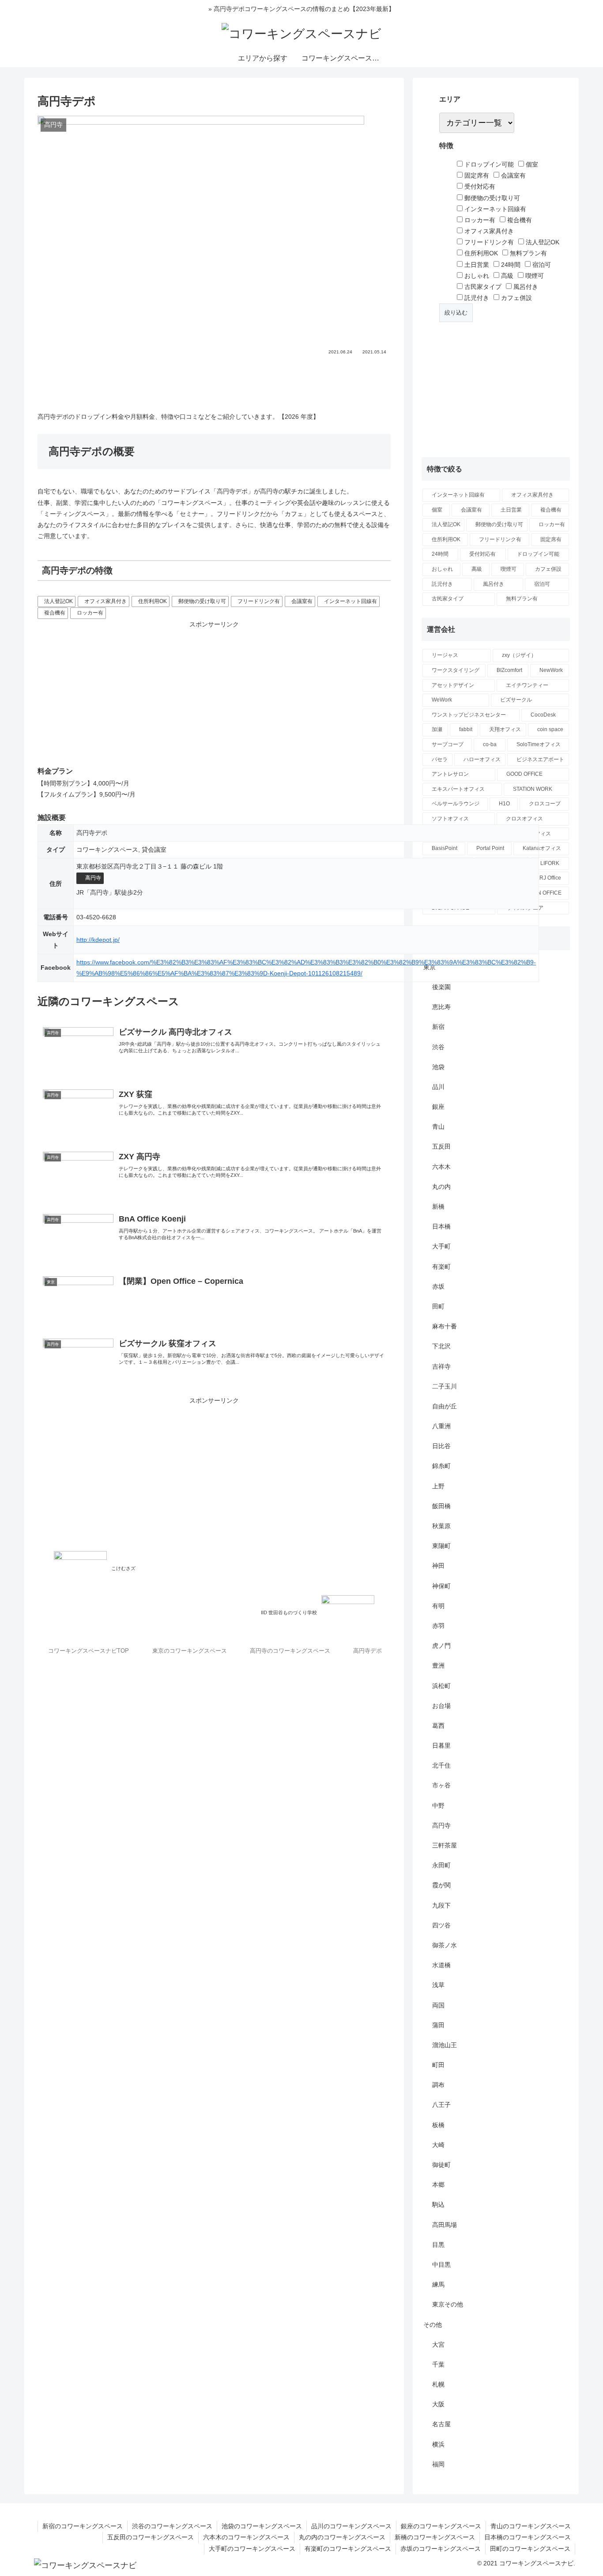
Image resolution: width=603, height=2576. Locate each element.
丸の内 (441, 1187)
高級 (506, 276)
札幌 (438, 2384)
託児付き (476, 298)
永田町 (441, 1865)
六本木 (441, 1167)
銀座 (438, 1107)
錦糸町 (441, 1466)
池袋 (438, 1067)
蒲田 (438, 2025)
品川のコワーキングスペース (351, 2526)
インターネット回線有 (350, 601)
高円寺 (93, 878)
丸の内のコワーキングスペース (342, 2537)
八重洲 (441, 1426)
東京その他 (448, 2304)
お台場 (441, 1706)
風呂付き (525, 287)
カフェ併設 (516, 298)
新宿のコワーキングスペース (83, 2526)
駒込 (438, 2204)
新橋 (438, 1206)
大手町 (441, 1246)
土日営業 (476, 265)
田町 (438, 1306)
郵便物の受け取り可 (202, 601)
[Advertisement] (214, 380)
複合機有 (55, 613)
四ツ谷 (441, 1925)
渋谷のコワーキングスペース (172, 2526)
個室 (531, 164)
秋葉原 (441, 1526)
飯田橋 (441, 1506)
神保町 (441, 1586)
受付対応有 (479, 186)
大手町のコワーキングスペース (252, 2549)
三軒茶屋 (445, 1845)
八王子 (441, 2105)
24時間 (510, 265)
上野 (438, 1486)
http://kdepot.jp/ (98, 940)
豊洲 (438, 1665)
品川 (438, 1087)
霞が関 (441, 1885)
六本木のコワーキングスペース (246, 2537)
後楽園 (441, 987)
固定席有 (476, 175)
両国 (438, 2005)
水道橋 (441, 1965)
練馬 (438, 2284)
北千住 (441, 1765)
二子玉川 (445, 1386)
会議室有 (302, 601)
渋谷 (438, 1047)
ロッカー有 (90, 613)
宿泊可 (541, 265)
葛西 (438, 1726)
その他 (433, 2325)
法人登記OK (58, 601)
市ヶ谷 (441, 1785)
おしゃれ (476, 276)
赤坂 (438, 1286)
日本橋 (441, 1226)
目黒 (438, 2245)
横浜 (438, 2444)
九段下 (441, 1905)
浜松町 (441, 1686)
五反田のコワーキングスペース (151, 2537)
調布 (438, 2085)
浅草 (438, 1985)
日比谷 (441, 1446)
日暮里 (441, 1745)
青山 (438, 1127)
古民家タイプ (482, 287)
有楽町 (441, 1267)
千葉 (438, 2364)
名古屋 (441, 2424)
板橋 (438, 2125)
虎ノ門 (441, 1646)
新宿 (438, 1027)
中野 (438, 1806)
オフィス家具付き (106, 601)
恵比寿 (441, 1007)
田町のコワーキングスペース (530, 2549)
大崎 (438, 2145)
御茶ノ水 (445, 1945)
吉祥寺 (441, 1366)
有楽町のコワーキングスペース (348, 2549)
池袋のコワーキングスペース (262, 2526)
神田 (438, 1566)
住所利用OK (153, 601)
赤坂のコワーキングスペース (441, 2549)
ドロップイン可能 (488, 164)
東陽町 (441, 1546)
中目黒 (441, 2265)
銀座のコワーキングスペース (441, 2526)
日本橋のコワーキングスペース (528, 2537)
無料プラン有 (528, 253)
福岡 (438, 2464)
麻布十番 (445, 1326)
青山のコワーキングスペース (531, 2526)
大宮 (438, 2345)
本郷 (438, 2185)
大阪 (438, 2404)
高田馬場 (445, 2225)
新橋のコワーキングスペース (435, 2537)
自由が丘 (445, 1406)
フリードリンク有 (259, 601)
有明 (438, 1606)
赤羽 (438, 1626)
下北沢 (441, 1346)
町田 (438, 2065)
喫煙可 (534, 276)
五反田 (441, 1146)
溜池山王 (445, 2045)
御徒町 (441, 2165)
